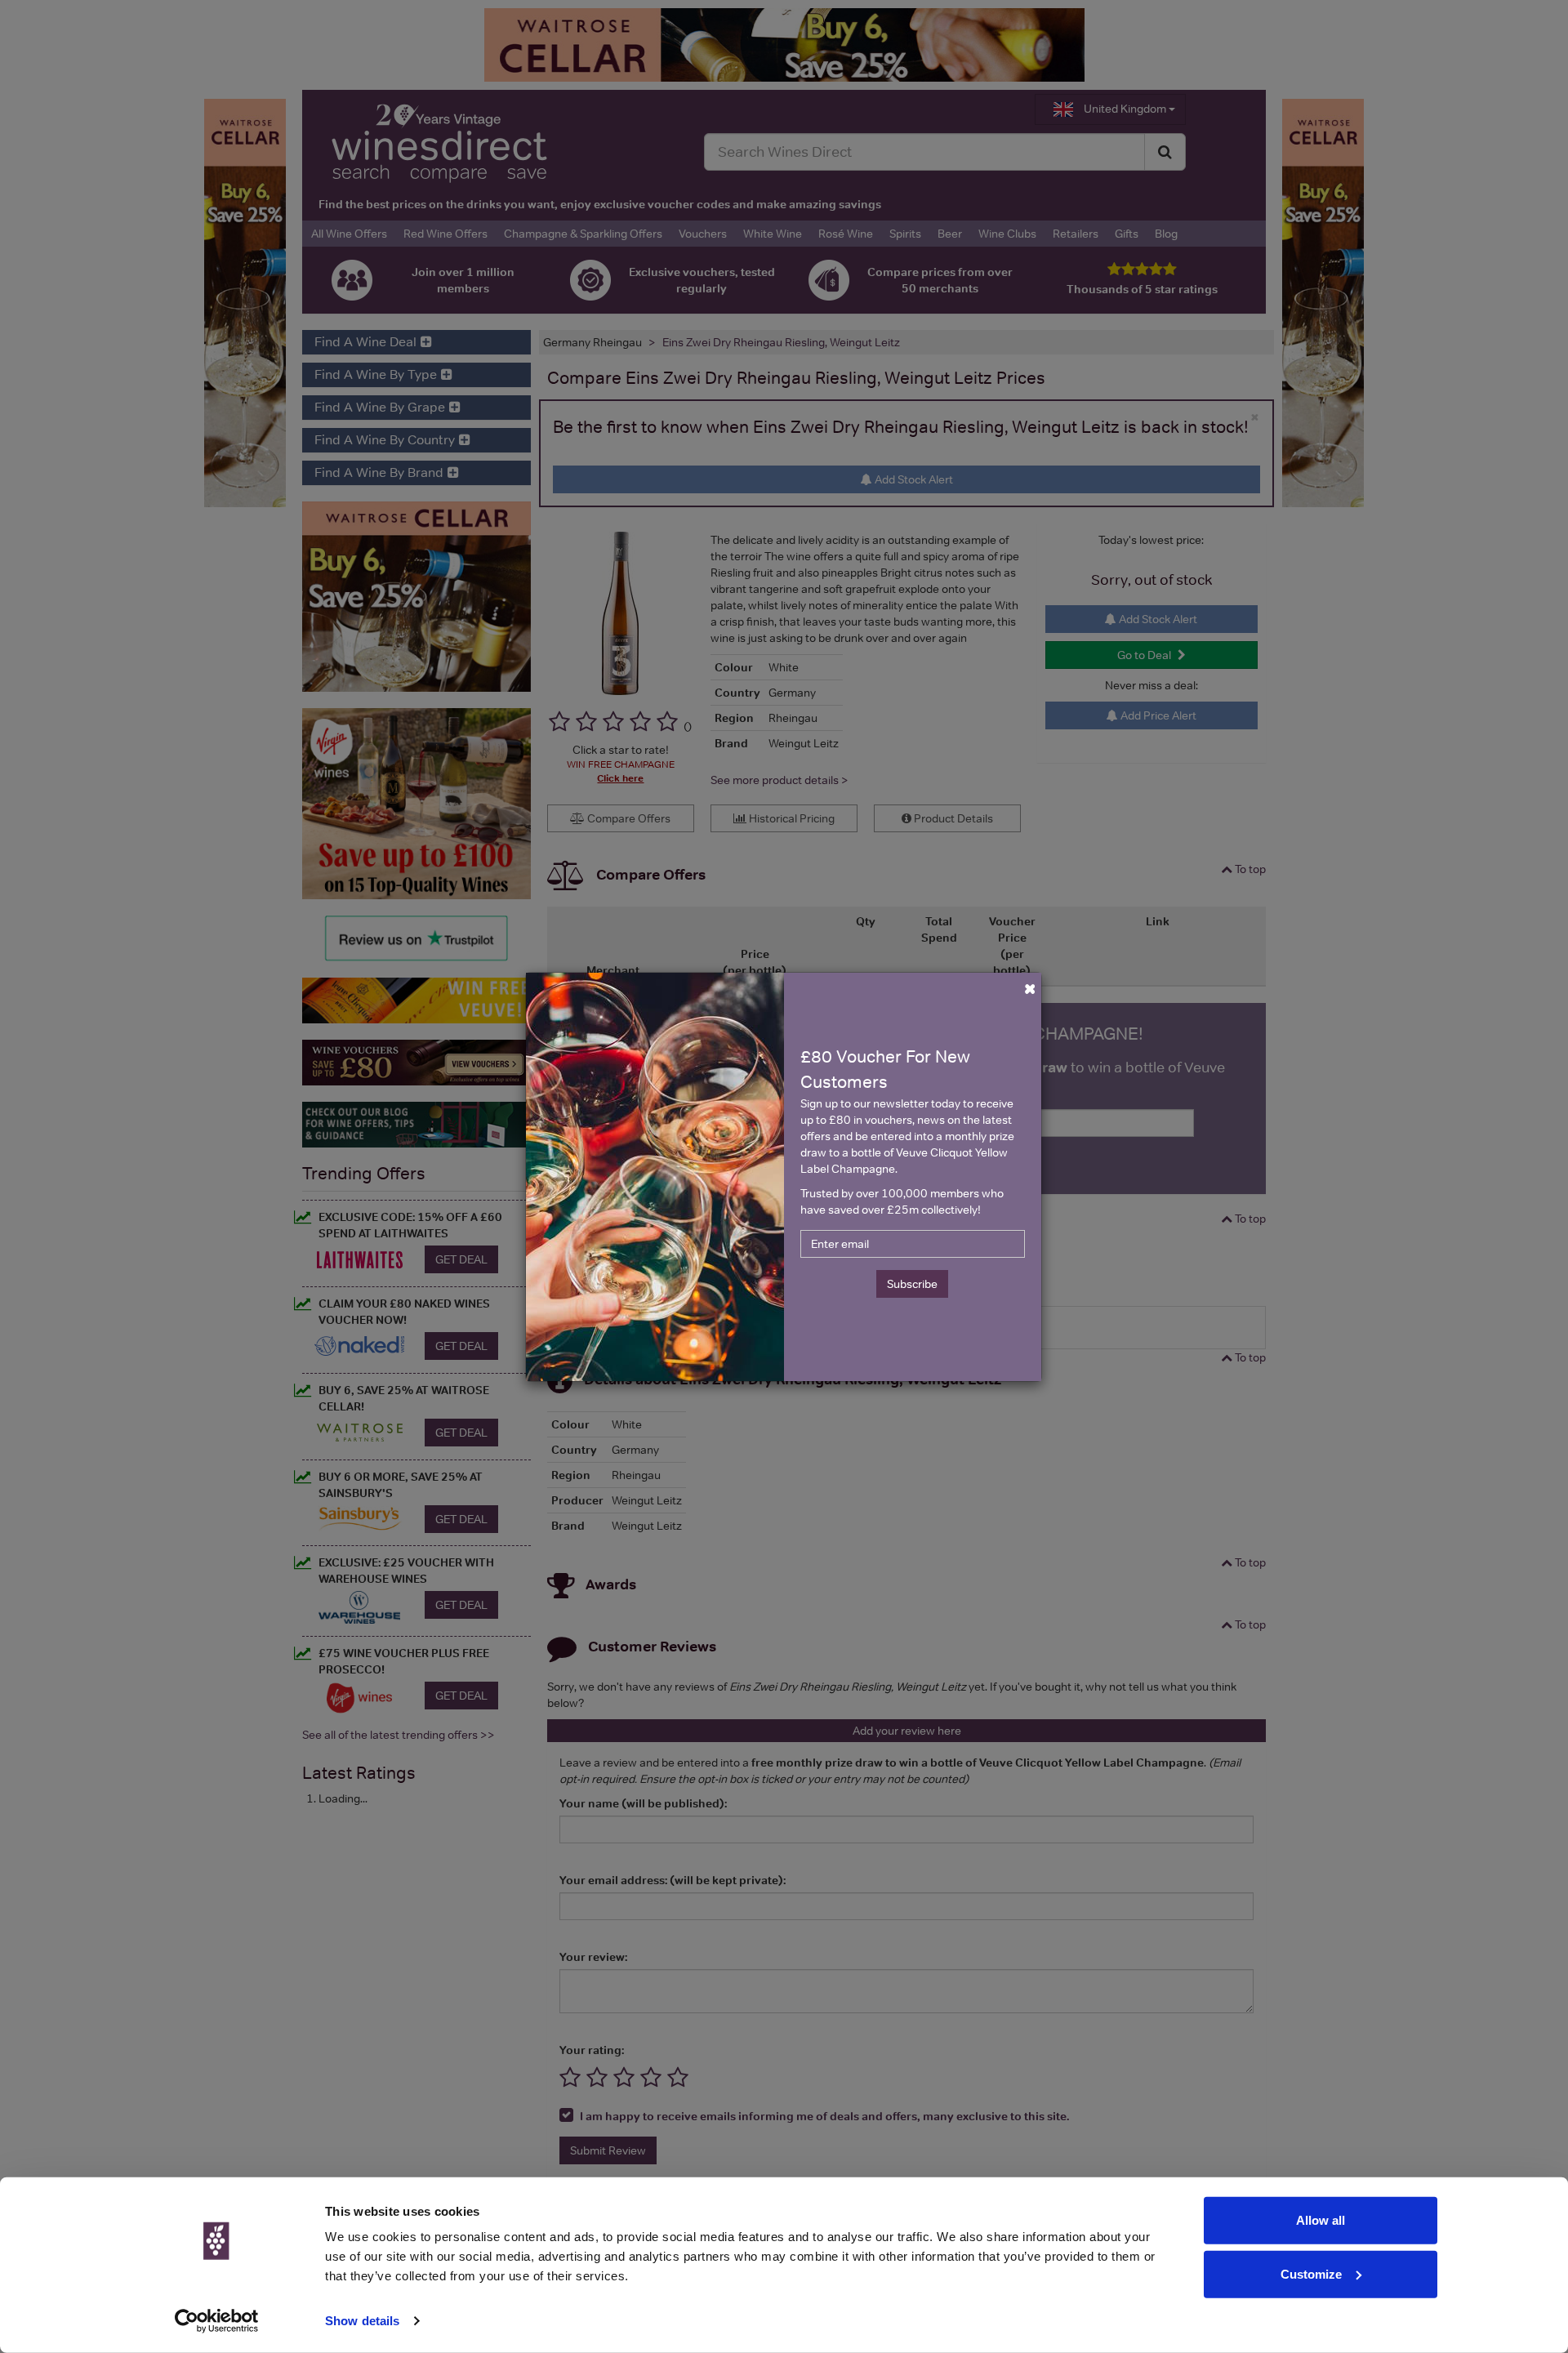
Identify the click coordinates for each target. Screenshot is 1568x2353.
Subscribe (912, 1284)
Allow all (1321, 2220)
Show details (362, 2321)
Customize (1311, 2273)
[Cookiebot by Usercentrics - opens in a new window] (217, 2321)
